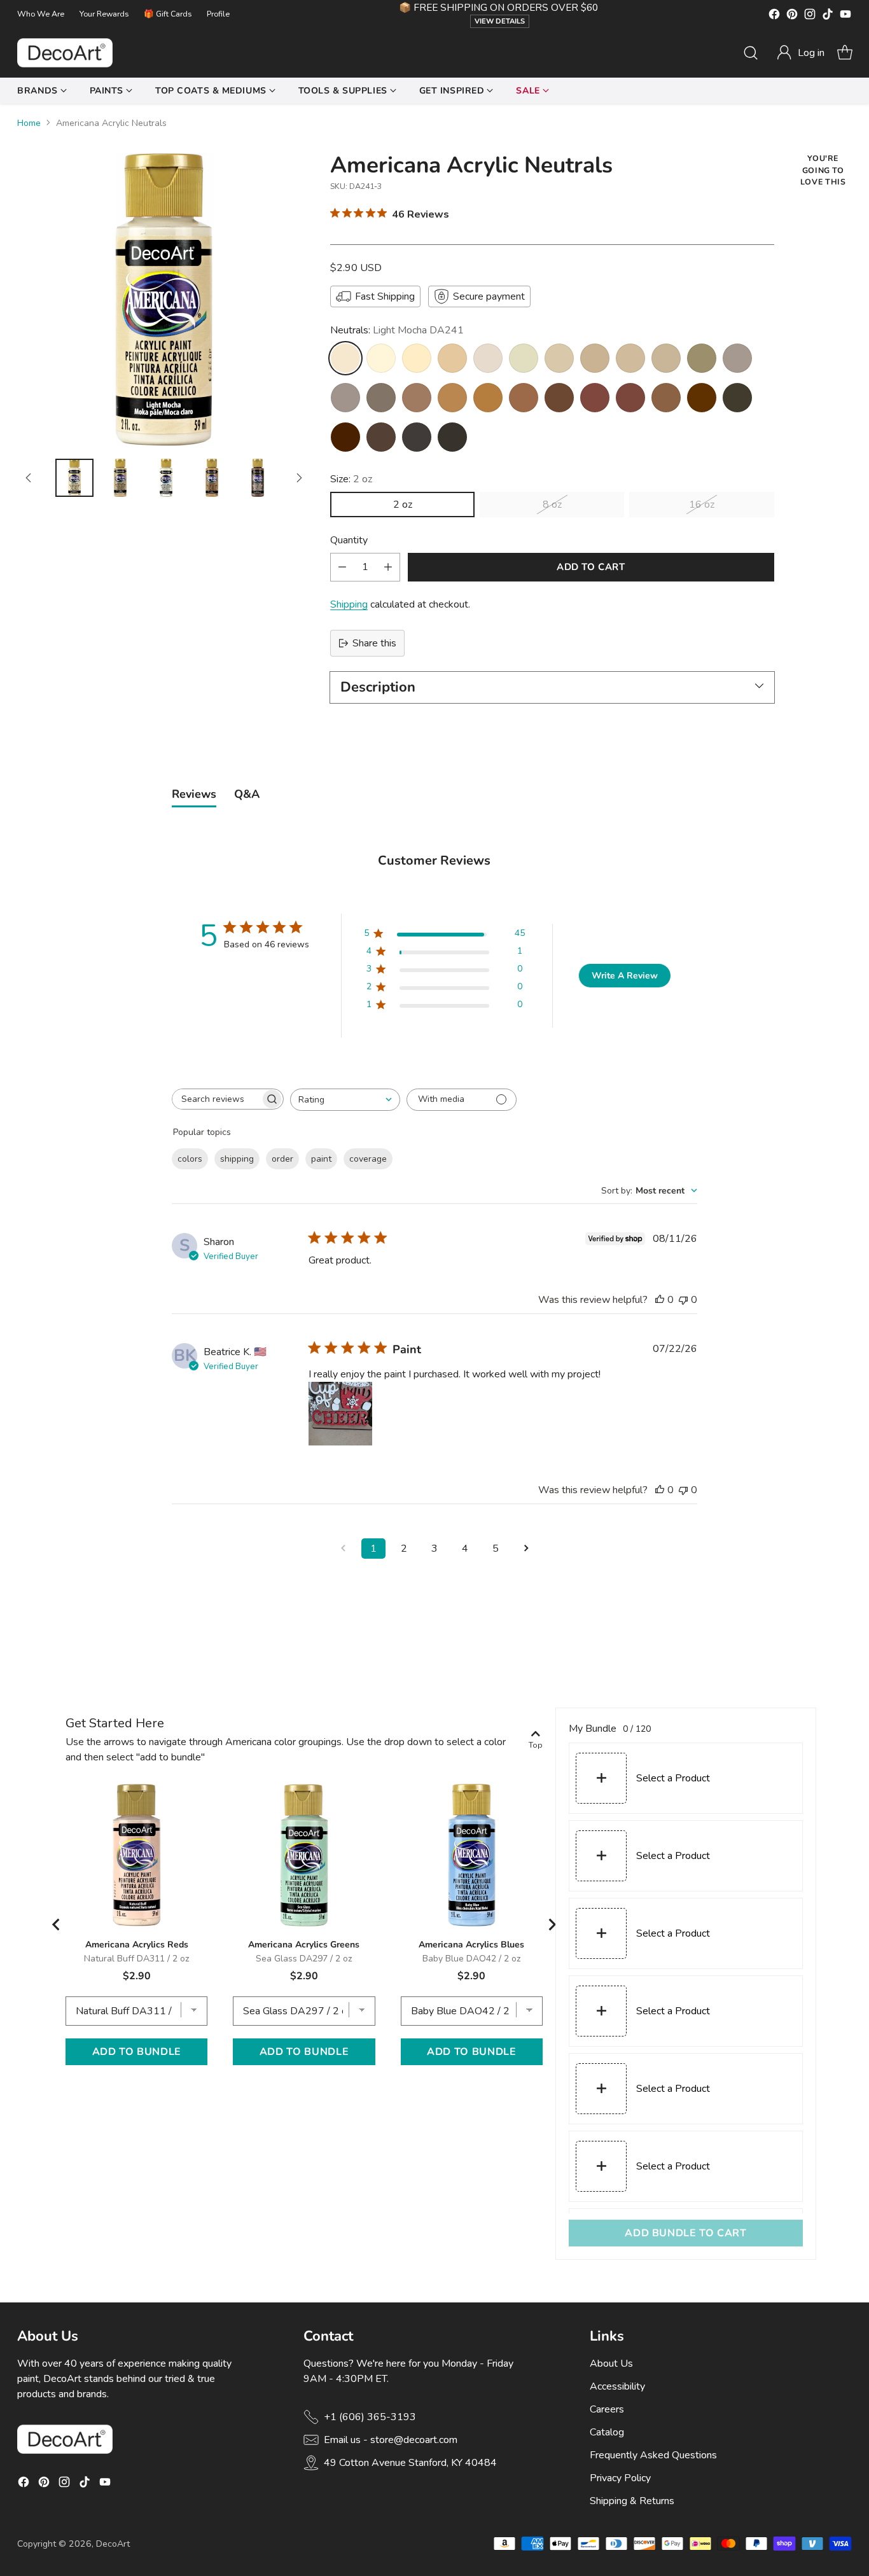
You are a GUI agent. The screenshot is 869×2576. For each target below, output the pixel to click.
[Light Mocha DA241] (345, 358)
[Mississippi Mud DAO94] (381, 398)
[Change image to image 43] (212, 478)
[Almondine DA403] (630, 358)
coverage (368, 1159)
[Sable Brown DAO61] (417, 398)
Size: (351, 479)
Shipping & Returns (632, 2501)
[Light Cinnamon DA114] (559, 398)
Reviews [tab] (194, 794)
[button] (800, 53)
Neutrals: (397, 330)
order (282, 1159)
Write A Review (625, 976)
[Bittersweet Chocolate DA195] (452, 437)
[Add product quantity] (388, 567)
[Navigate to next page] (526, 1549)
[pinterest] (792, 16)
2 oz (403, 505)
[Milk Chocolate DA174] (666, 398)
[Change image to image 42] (166, 478)
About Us (611, 2364)
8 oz (552, 505)
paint (321, 1159)
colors (190, 1159)
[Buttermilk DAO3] (417, 358)
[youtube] (845, 16)
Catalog (607, 2432)
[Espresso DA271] (702, 398)
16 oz (702, 505)
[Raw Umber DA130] (737, 398)
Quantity (349, 540)
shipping (237, 1159)
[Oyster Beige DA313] (488, 358)
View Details (500, 21)
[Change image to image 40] (74, 478)
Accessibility (617, 2386)
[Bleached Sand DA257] (524, 358)
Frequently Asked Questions (653, 2455)
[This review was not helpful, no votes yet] (683, 1300)
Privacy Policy (620, 2478)
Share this (374, 643)
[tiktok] (828, 16)
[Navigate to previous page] (343, 1549)
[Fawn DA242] (595, 358)
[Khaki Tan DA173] (702, 358)
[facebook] (774, 16)
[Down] (299, 478)
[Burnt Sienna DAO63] (630, 398)
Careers (607, 2409)
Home (29, 123)
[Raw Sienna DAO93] (524, 398)
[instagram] (810, 16)
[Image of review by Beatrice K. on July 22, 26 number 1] (340, 1414)
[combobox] (345, 1100)
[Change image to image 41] (120, 478)
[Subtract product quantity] (342, 567)
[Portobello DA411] (345, 398)
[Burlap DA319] (666, 358)
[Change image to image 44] (258, 478)
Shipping (349, 604)
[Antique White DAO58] (452, 358)
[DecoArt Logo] (65, 53)
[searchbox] (216, 1099)
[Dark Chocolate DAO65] (345, 437)
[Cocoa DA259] (488, 398)
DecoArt (113, 2544)
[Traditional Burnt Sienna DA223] (595, 398)
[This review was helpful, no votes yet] (660, 1300)
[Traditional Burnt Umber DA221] (417, 437)
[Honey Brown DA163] (452, 398)
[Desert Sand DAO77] (559, 358)
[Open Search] (751, 53)
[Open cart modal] (845, 53)
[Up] (29, 478)
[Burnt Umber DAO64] (381, 437)
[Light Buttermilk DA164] (381, 358)
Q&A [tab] (247, 794)
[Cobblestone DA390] (737, 358)
